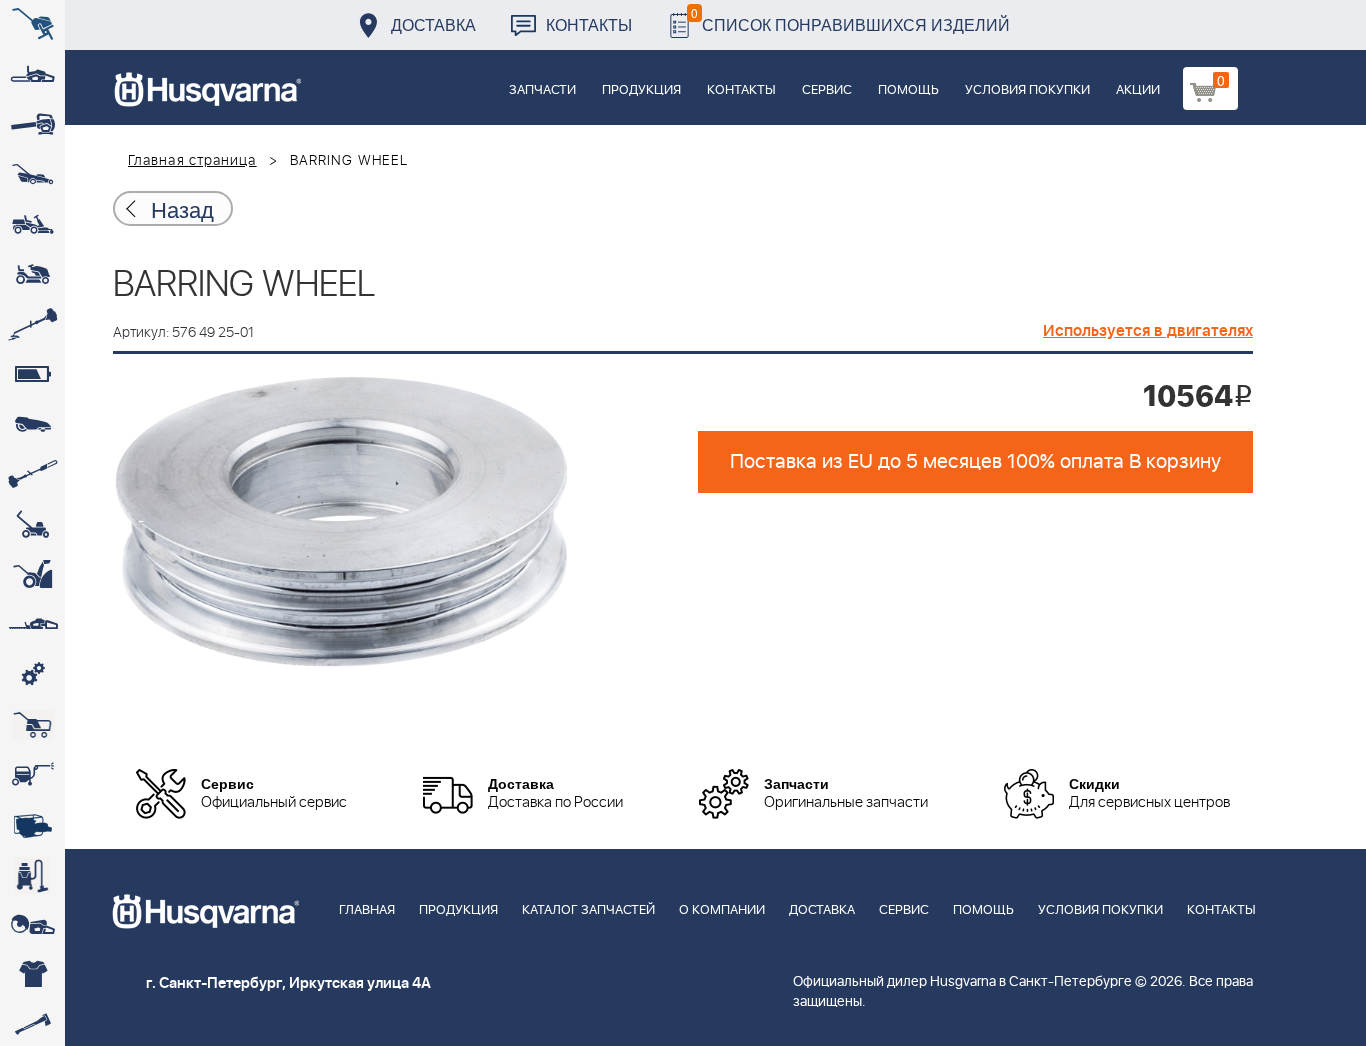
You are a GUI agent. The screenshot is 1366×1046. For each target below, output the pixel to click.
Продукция (641, 90)
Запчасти (542, 90)
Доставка (433, 24)
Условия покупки (1027, 90)
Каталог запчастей (588, 910)
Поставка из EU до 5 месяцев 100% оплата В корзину (975, 462)
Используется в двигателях (1148, 331)
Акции (1138, 90)
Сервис (827, 90)
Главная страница (192, 161)
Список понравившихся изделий (850, 19)
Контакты (589, 24)
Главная (367, 910)
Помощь (908, 90)
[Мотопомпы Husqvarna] (32, 825)
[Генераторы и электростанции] (32, 725)
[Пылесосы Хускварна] (32, 875)
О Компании (722, 910)
